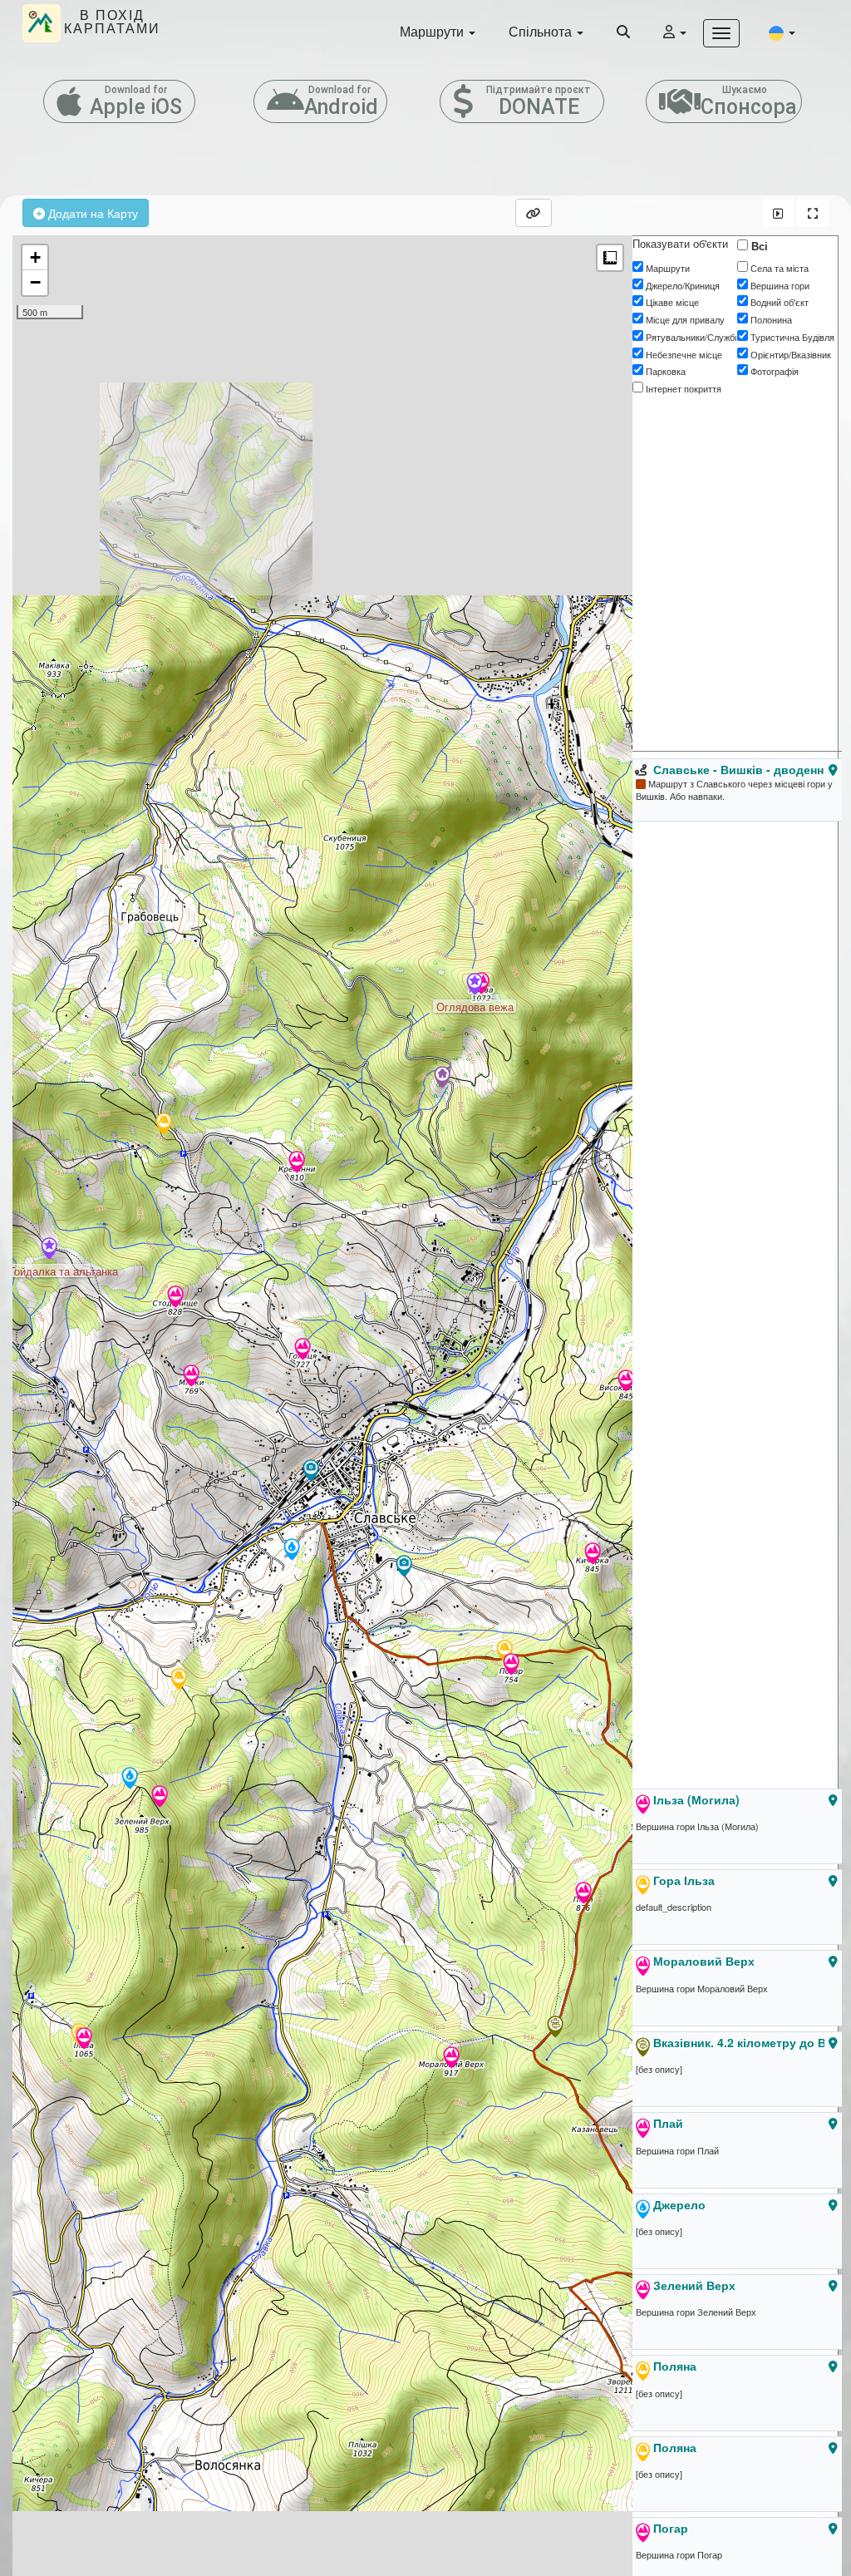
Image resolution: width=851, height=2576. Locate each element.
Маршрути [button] (433, 31)
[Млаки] (191, 1377)
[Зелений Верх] (160, 1798)
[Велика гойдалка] (404, 1567)
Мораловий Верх (704, 1961)
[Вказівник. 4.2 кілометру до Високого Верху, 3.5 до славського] (555, 2028)
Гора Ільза (684, 1880)
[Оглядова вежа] (475, 985)
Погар (671, 2528)
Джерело (679, 2204)
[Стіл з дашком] (164, 1125)
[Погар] (511, 1666)
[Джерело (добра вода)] (292, 1551)
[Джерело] (130, 1779)
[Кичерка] (593, 1555)
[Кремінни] (297, 1163)
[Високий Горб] (626, 1382)
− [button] (35, 282)
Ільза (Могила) (696, 1799)
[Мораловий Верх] (451, 2059)
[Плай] (583, 1894)
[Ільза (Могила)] (84, 2040)
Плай (668, 2123)
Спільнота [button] (542, 31)
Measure (610, 258)
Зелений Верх (694, 2285)
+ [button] (35, 257)
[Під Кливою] (442, 1078)
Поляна (675, 2366)
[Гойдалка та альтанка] (49, 1250)
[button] (782, 32)
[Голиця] (303, 1350)
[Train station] (311, 1472)
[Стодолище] (175, 1298)
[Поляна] (179, 1680)
